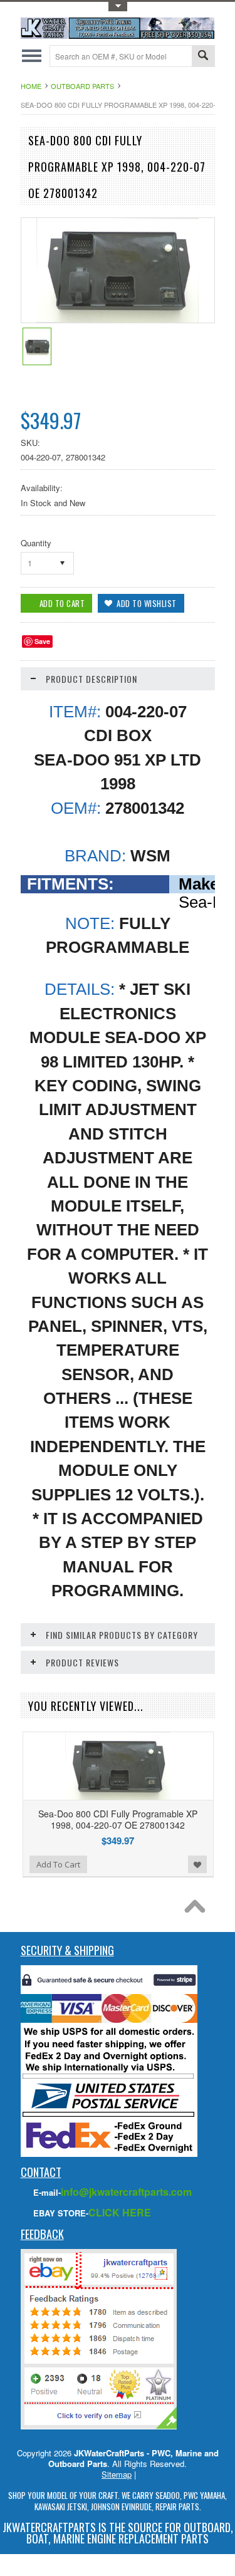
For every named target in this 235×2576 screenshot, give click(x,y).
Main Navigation (32, 56)
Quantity (36, 543)
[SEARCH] (203, 57)
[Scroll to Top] (198, 1909)
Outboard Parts (82, 86)
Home (31, 86)
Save (42, 641)
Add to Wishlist (197, 1864)
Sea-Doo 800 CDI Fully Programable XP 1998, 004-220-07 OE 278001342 (118, 1819)
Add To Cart (58, 1864)
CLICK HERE (120, 2212)
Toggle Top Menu (118, 7)
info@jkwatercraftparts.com (126, 2192)
